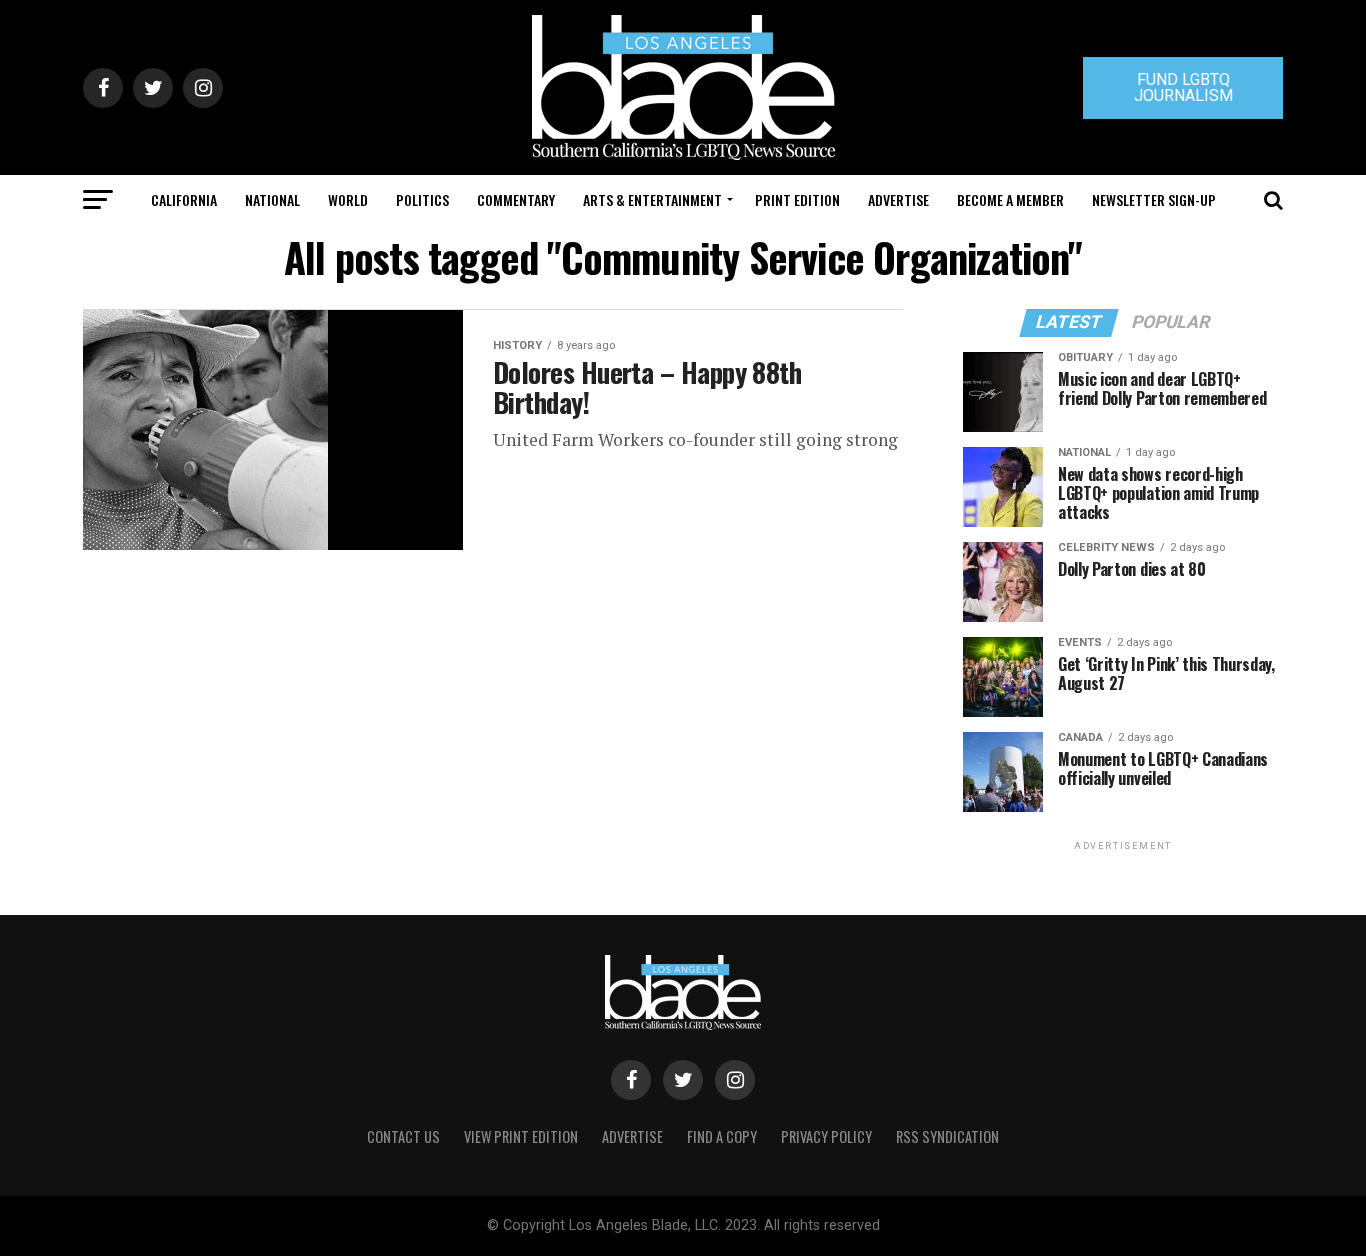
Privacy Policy (826, 1136)
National (272, 199)
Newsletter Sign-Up (1154, 199)
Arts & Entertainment (652, 199)
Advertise (898, 199)
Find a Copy (722, 1136)
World (348, 199)
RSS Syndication (947, 1136)
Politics (422, 199)
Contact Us (403, 1136)
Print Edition (797, 199)
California (184, 199)
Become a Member (1010, 199)
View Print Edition (521, 1136)
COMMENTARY (516, 199)
